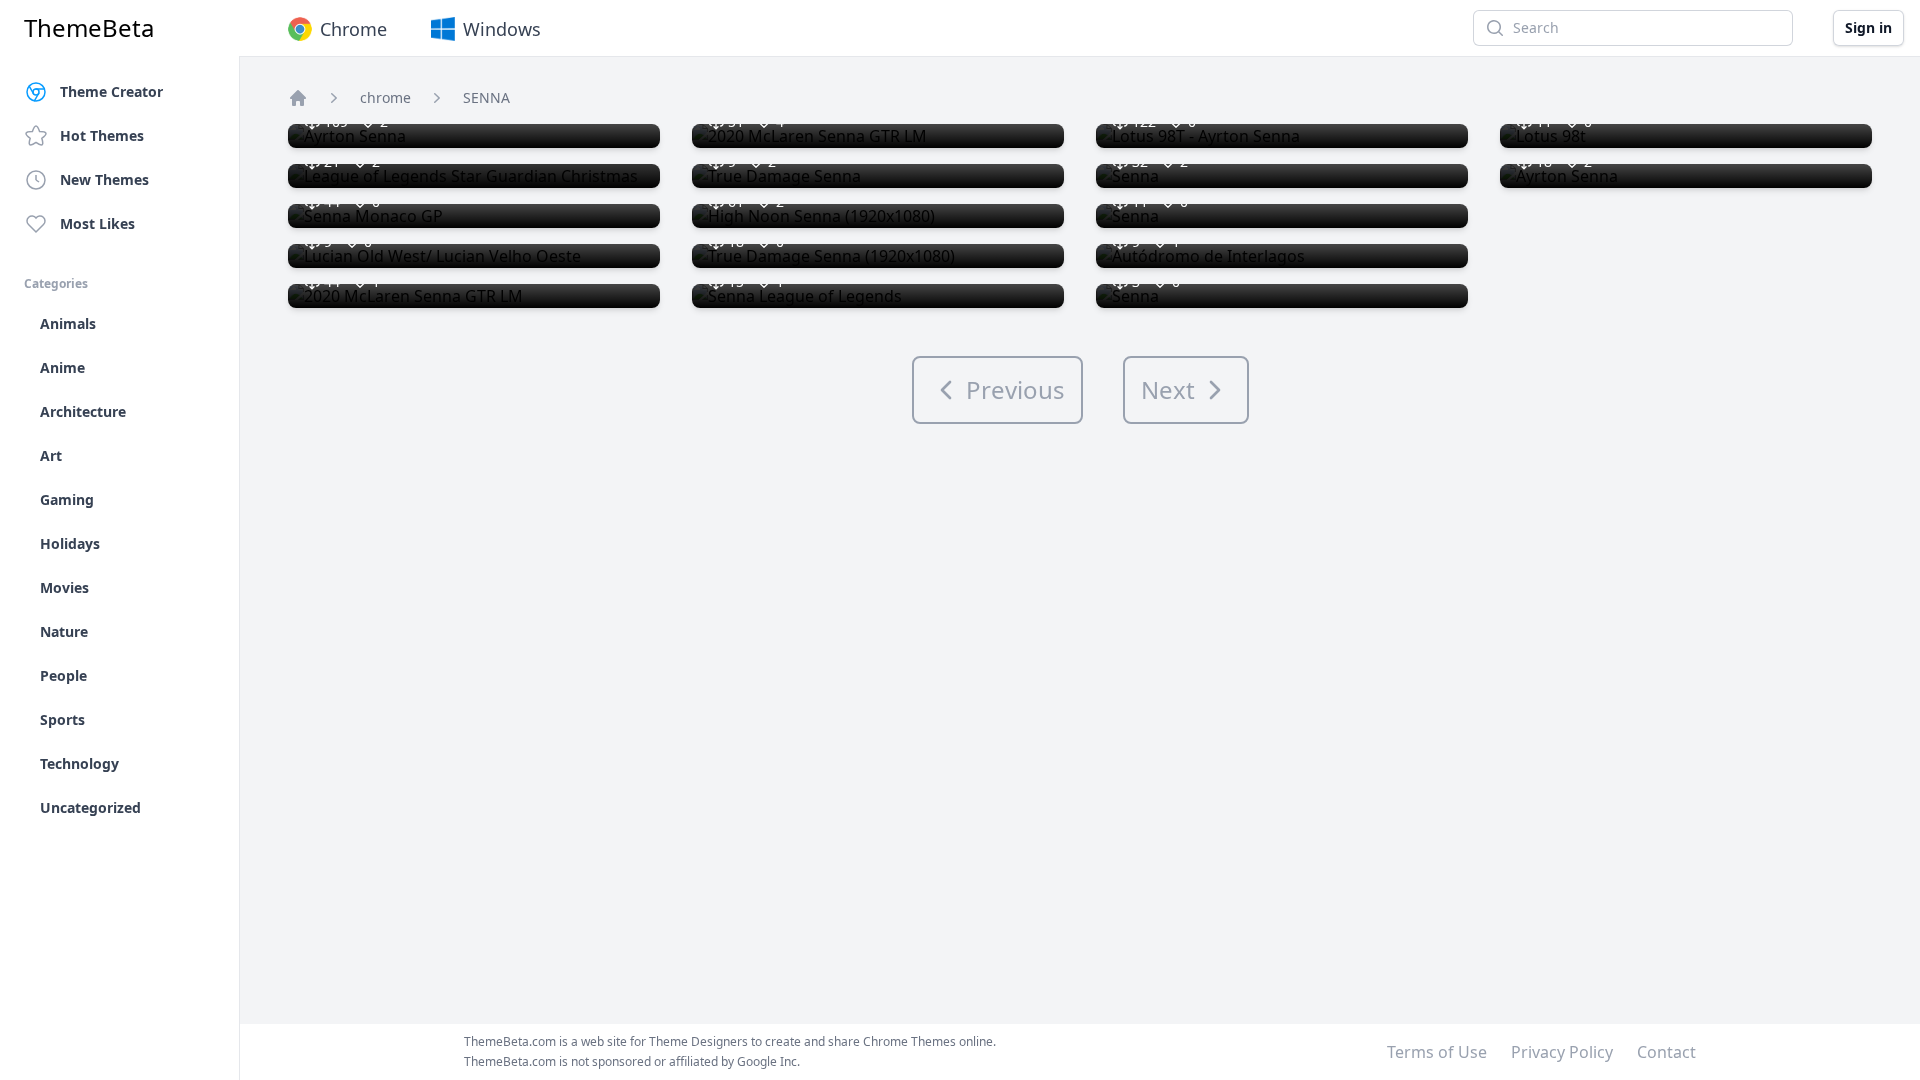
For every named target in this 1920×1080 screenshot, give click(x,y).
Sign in (1868, 27)
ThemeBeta (89, 28)
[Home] (298, 98)
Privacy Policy (1562, 1052)
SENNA (486, 97)
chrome (385, 97)
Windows (502, 29)
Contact (1666, 1052)
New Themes (104, 179)
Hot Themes (102, 135)
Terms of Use (1437, 1052)
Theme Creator (111, 91)
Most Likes (97, 223)
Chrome (353, 29)
